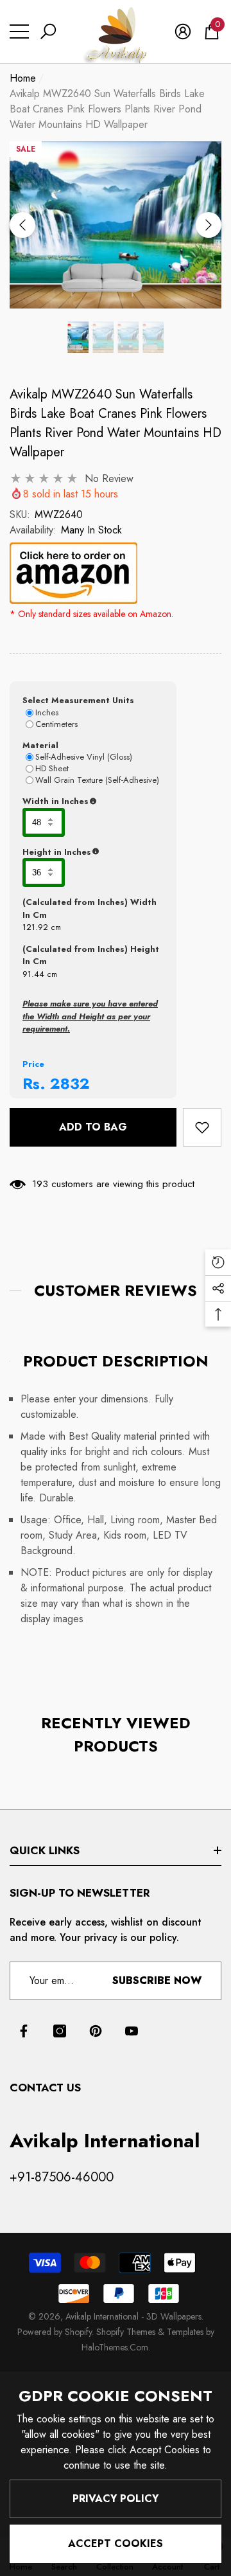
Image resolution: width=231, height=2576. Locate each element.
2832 (70, 1083)
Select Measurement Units (78, 700)
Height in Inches (93, 852)
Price (33, 1064)
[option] (116, 225)
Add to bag (93, 1127)
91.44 (33, 974)
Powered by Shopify (55, 2332)
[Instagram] (60, 2031)
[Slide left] (22, 225)
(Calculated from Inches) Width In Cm (90, 908)
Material (40, 745)
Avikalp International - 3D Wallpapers (133, 2316)
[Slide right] (209, 225)
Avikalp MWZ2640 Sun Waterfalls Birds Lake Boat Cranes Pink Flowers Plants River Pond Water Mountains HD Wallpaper (116, 423)
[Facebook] (24, 2031)
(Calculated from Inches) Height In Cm (91, 955)
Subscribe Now (157, 1981)
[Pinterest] (96, 2031)
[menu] (19, 31)
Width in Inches (93, 801)
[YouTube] (132, 2031)
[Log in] (183, 31)
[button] (48, 31)
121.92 (35, 927)
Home (23, 78)
